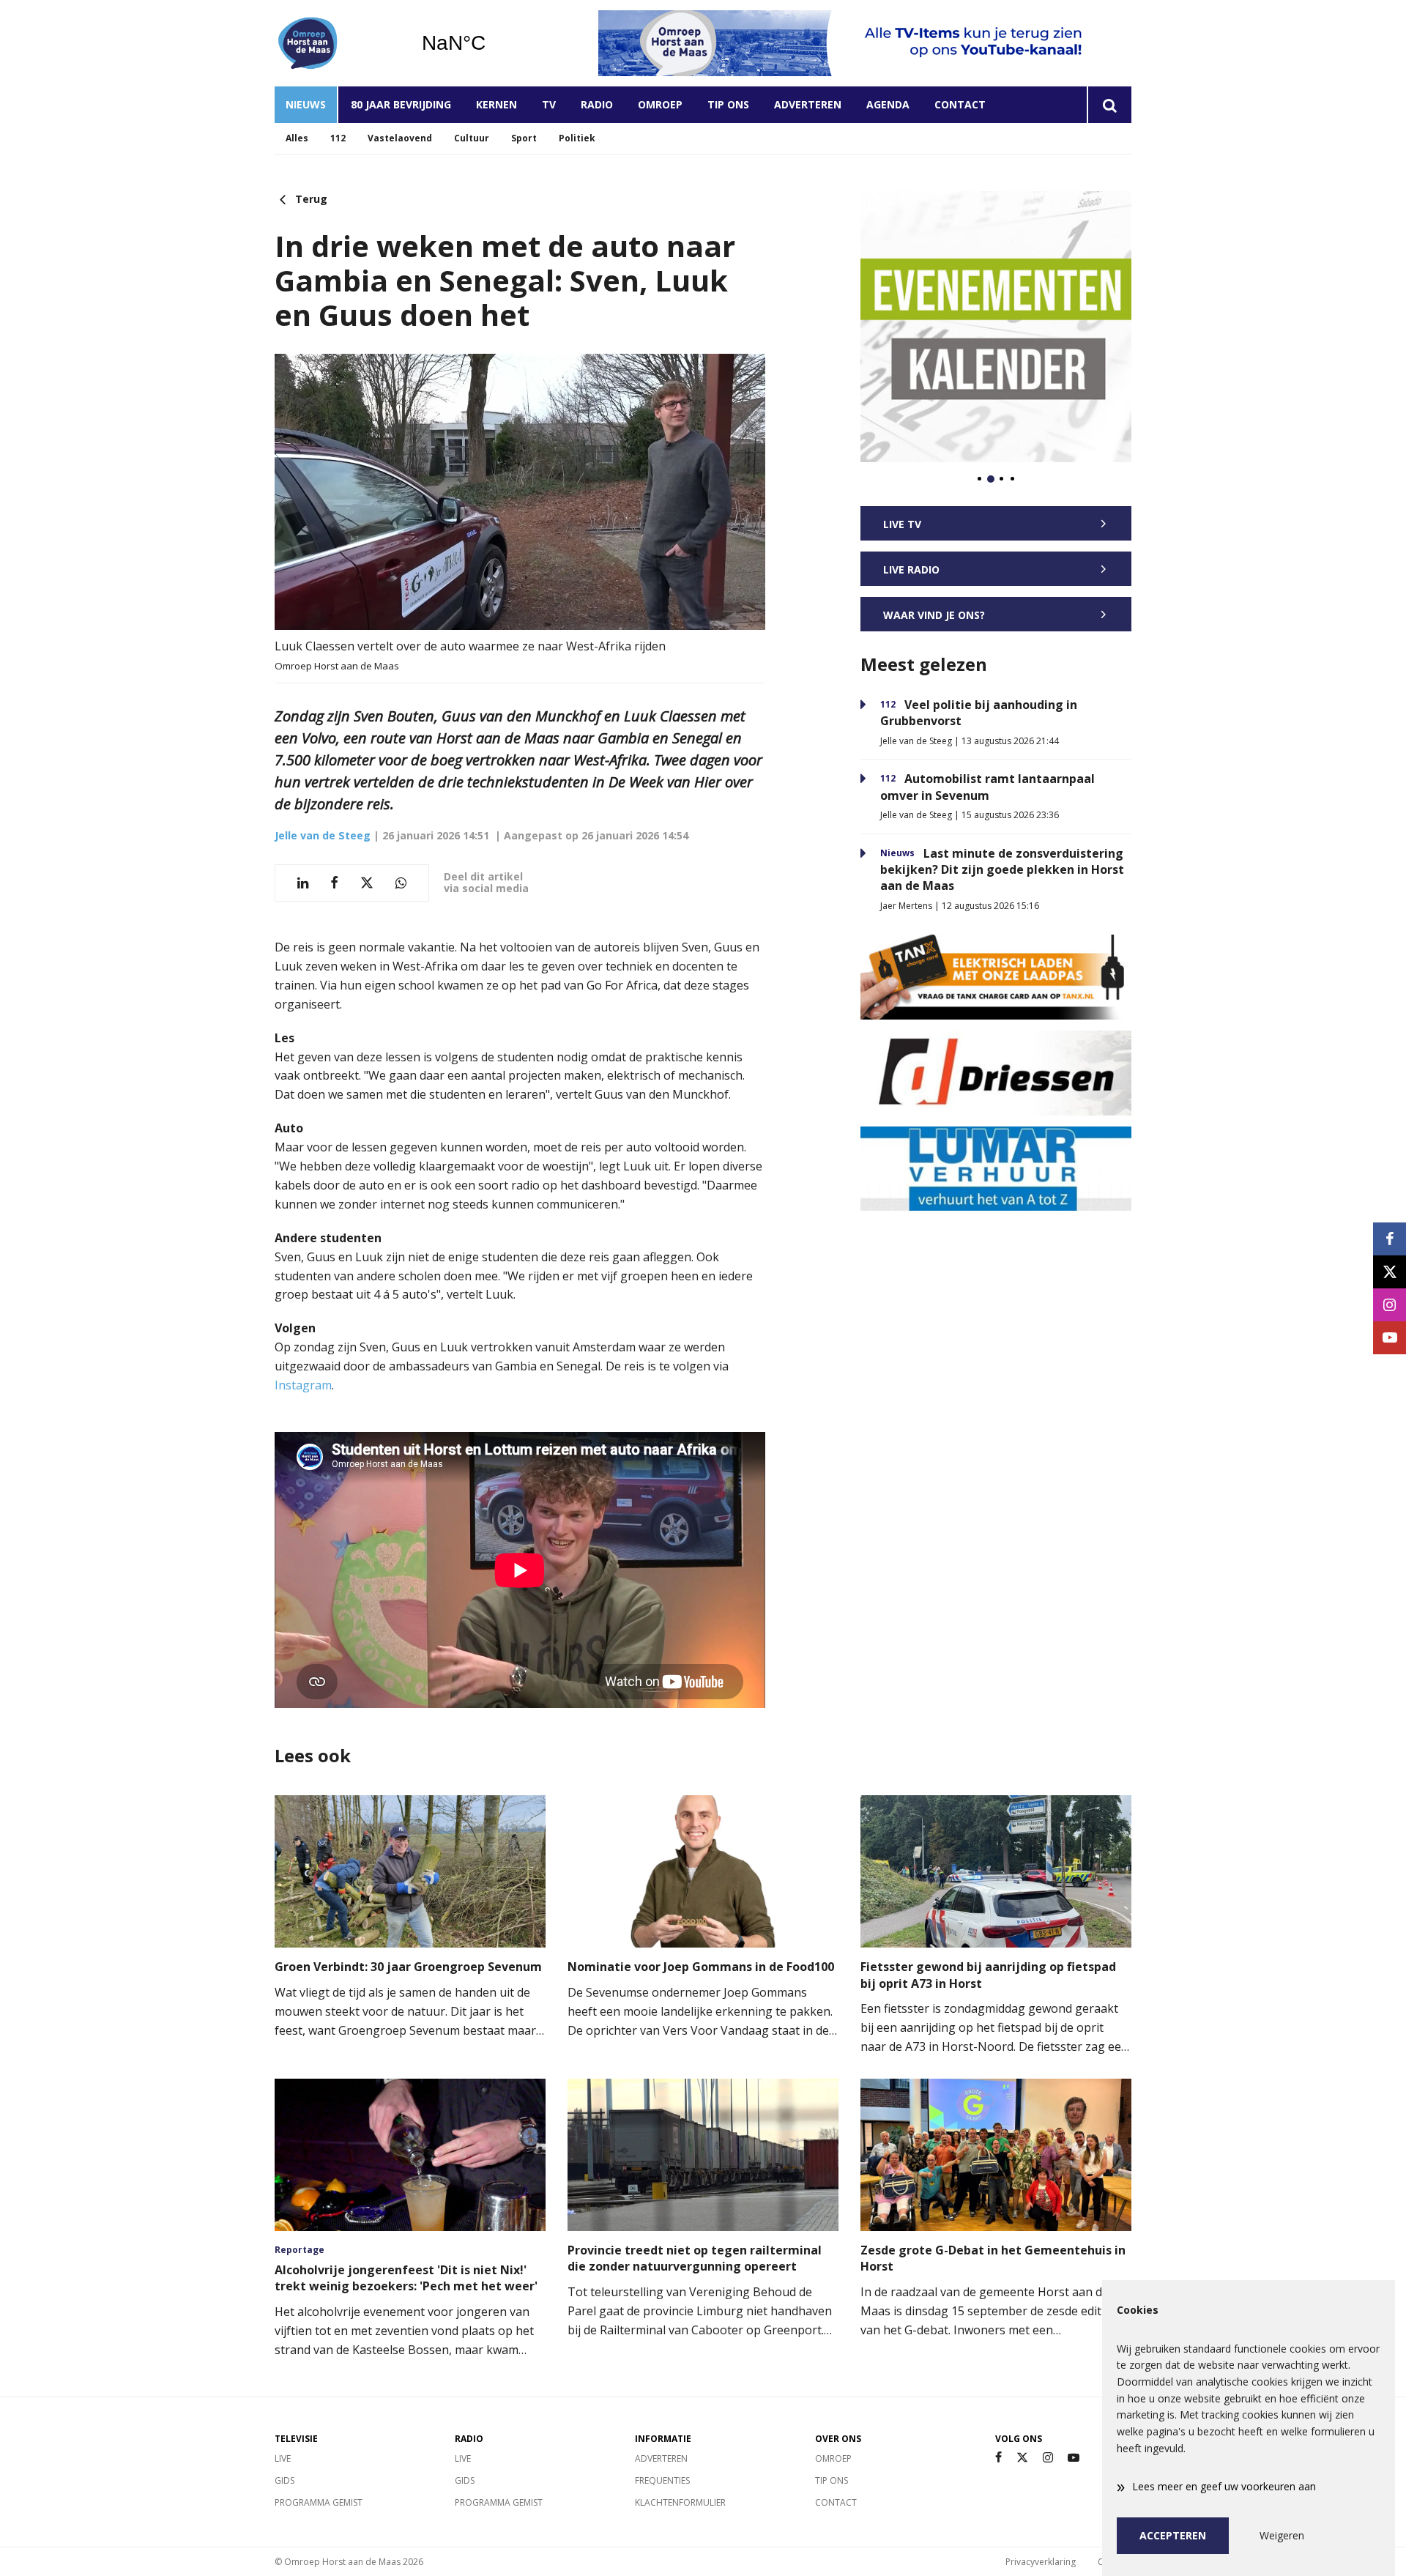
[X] (1022, 2458)
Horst (491, 43)
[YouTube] (1074, 2458)
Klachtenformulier (680, 2502)
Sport (524, 138)
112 (338, 138)
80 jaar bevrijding (401, 104)
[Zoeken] (1109, 105)
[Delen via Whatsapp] (401, 883)
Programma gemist (319, 2502)
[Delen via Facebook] (334, 883)
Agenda (888, 104)
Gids (284, 2480)
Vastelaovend (400, 138)
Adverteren (808, 104)
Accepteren (1173, 2535)
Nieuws (306, 104)
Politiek (577, 138)
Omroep (660, 104)
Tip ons (728, 104)
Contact (960, 104)
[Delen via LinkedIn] (303, 883)
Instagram (303, 1385)
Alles (297, 138)
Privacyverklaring (1041, 2562)
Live (283, 2458)
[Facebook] (998, 2458)
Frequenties (662, 2480)
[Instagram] (1048, 2458)
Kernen (496, 104)
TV (549, 104)
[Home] (337, 43)
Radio (597, 104)
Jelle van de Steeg (323, 835)
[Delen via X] (367, 883)
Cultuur (472, 138)
